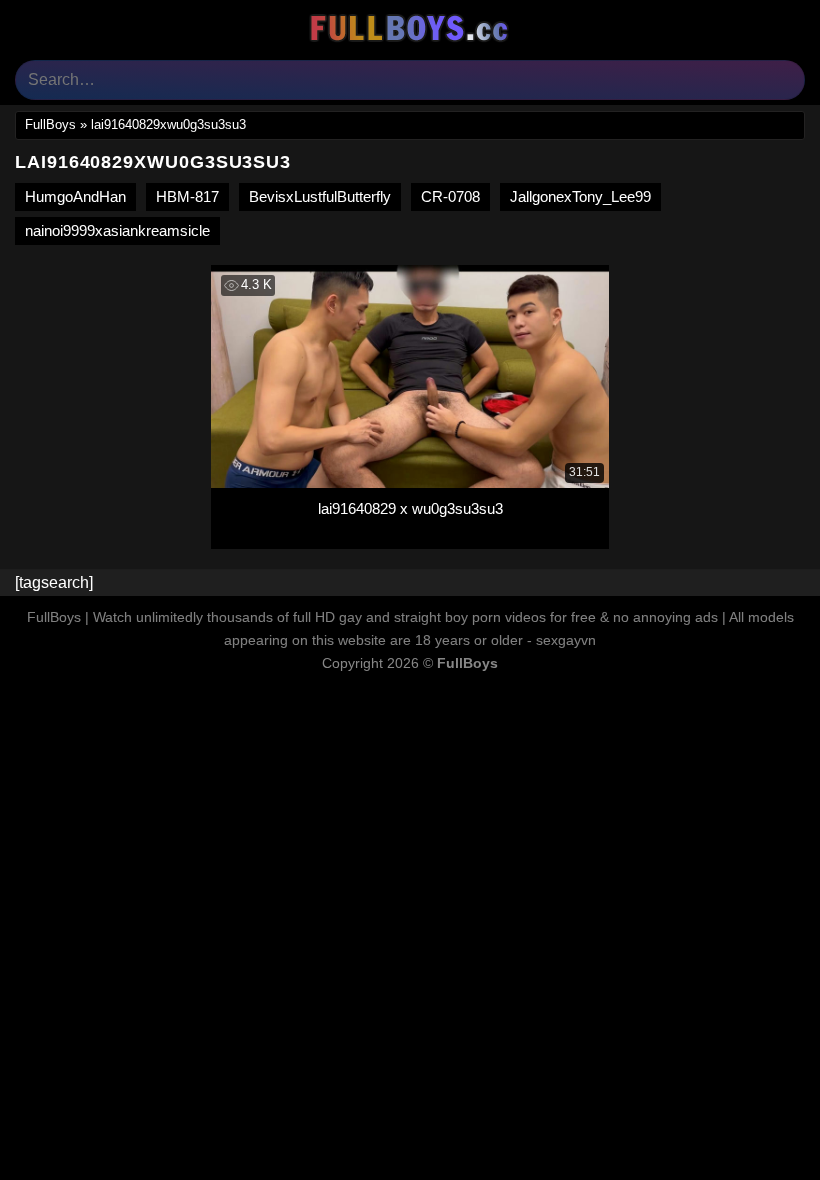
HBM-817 (187, 196)
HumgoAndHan (75, 196)
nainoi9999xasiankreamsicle (117, 230)
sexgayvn (566, 640)
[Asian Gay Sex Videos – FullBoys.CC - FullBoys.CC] (410, 28)
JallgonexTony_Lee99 (580, 196)
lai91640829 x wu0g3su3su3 (410, 508)
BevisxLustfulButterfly (320, 196)
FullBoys (50, 124)
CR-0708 (450, 196)
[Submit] (781, 79)
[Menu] (27, 27)
